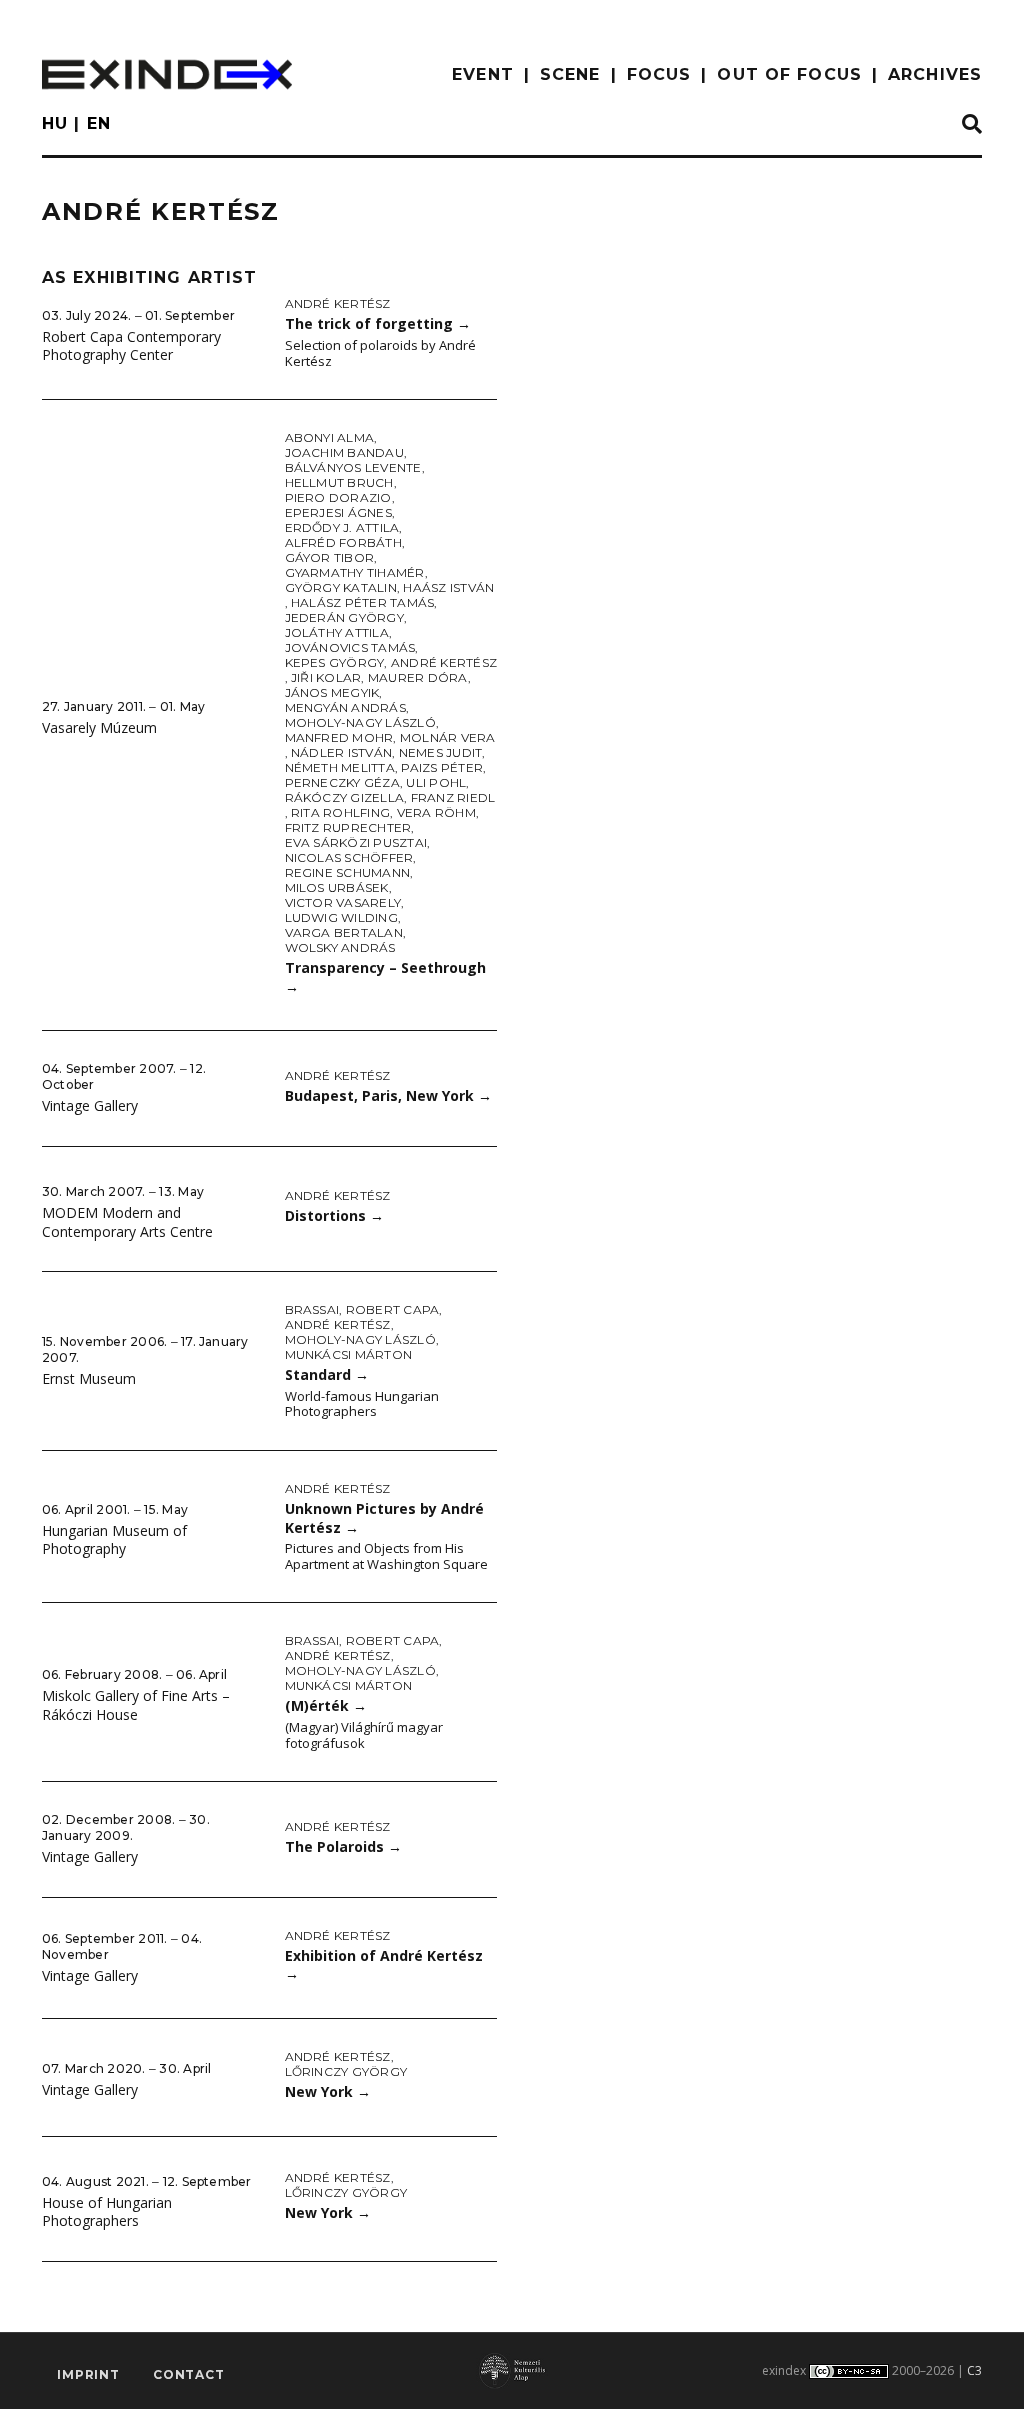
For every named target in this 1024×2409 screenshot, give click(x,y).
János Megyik (332, 692)
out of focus (789, 74)
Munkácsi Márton (349, 1354)
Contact (189, 2374)
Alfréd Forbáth (343, 542)
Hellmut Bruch (339, 482)
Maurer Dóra (418, 677)
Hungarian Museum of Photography (114, 1540)
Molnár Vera (448, 737)
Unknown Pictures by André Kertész (384, 1518)
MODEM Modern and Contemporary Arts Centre (127, 1222)
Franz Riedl (453, 797)
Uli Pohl (436, 782)
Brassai (312, 1309)
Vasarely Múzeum (99, 727)
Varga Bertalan (344, 932)
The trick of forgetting (378, 323)
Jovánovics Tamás (350, 647)
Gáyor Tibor (330, 557)
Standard (327, 1374)
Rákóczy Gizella (345, 797)
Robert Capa (393, 1309)
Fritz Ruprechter (348, 827)
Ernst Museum (89, 1378)
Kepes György (335, 662)
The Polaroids (343, 1846)
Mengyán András (345, 707)
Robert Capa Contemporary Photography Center (131, 346)
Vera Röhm (436, 812)
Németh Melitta (340, 767)
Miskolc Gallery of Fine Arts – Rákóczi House (136, 1705)
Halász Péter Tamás (362, 602)
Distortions (334, 1215)
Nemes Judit (441, 752)
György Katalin (341, 587)
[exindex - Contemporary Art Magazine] (167, 74)
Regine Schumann (348, 872)
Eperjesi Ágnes (338, 512)
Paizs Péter (442, 767)
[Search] (972, 125)
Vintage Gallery (90, 1105)
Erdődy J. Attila (342, 527)
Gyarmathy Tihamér (355, 572)
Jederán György (344, 617)
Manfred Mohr (339, 737)
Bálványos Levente (353, 467)
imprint (88, 2374)
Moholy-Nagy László (360, 722)
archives (935, 74)
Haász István (448, 587)
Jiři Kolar (326, 677)
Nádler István (341, 752)
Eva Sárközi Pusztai (356, 842)
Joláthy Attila (337, 632)
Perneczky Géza (342, 782)
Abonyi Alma (330, 437)
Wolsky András (340, 947)
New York (328, 2091)
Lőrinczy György (346, 2071)
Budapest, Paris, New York (388, 1095)
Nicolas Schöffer (349, 857)
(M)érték (326, 1705)
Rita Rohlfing (340, 812)
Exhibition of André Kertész (384, 1965)
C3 (974, 2370)
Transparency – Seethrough (385, 977)
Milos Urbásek (337, 887)
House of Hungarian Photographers (107, 2212)
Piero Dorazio (338, 497)
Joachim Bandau (344, 452)
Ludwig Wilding (341, 917)
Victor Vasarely (343, 902)
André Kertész (338, 303)
